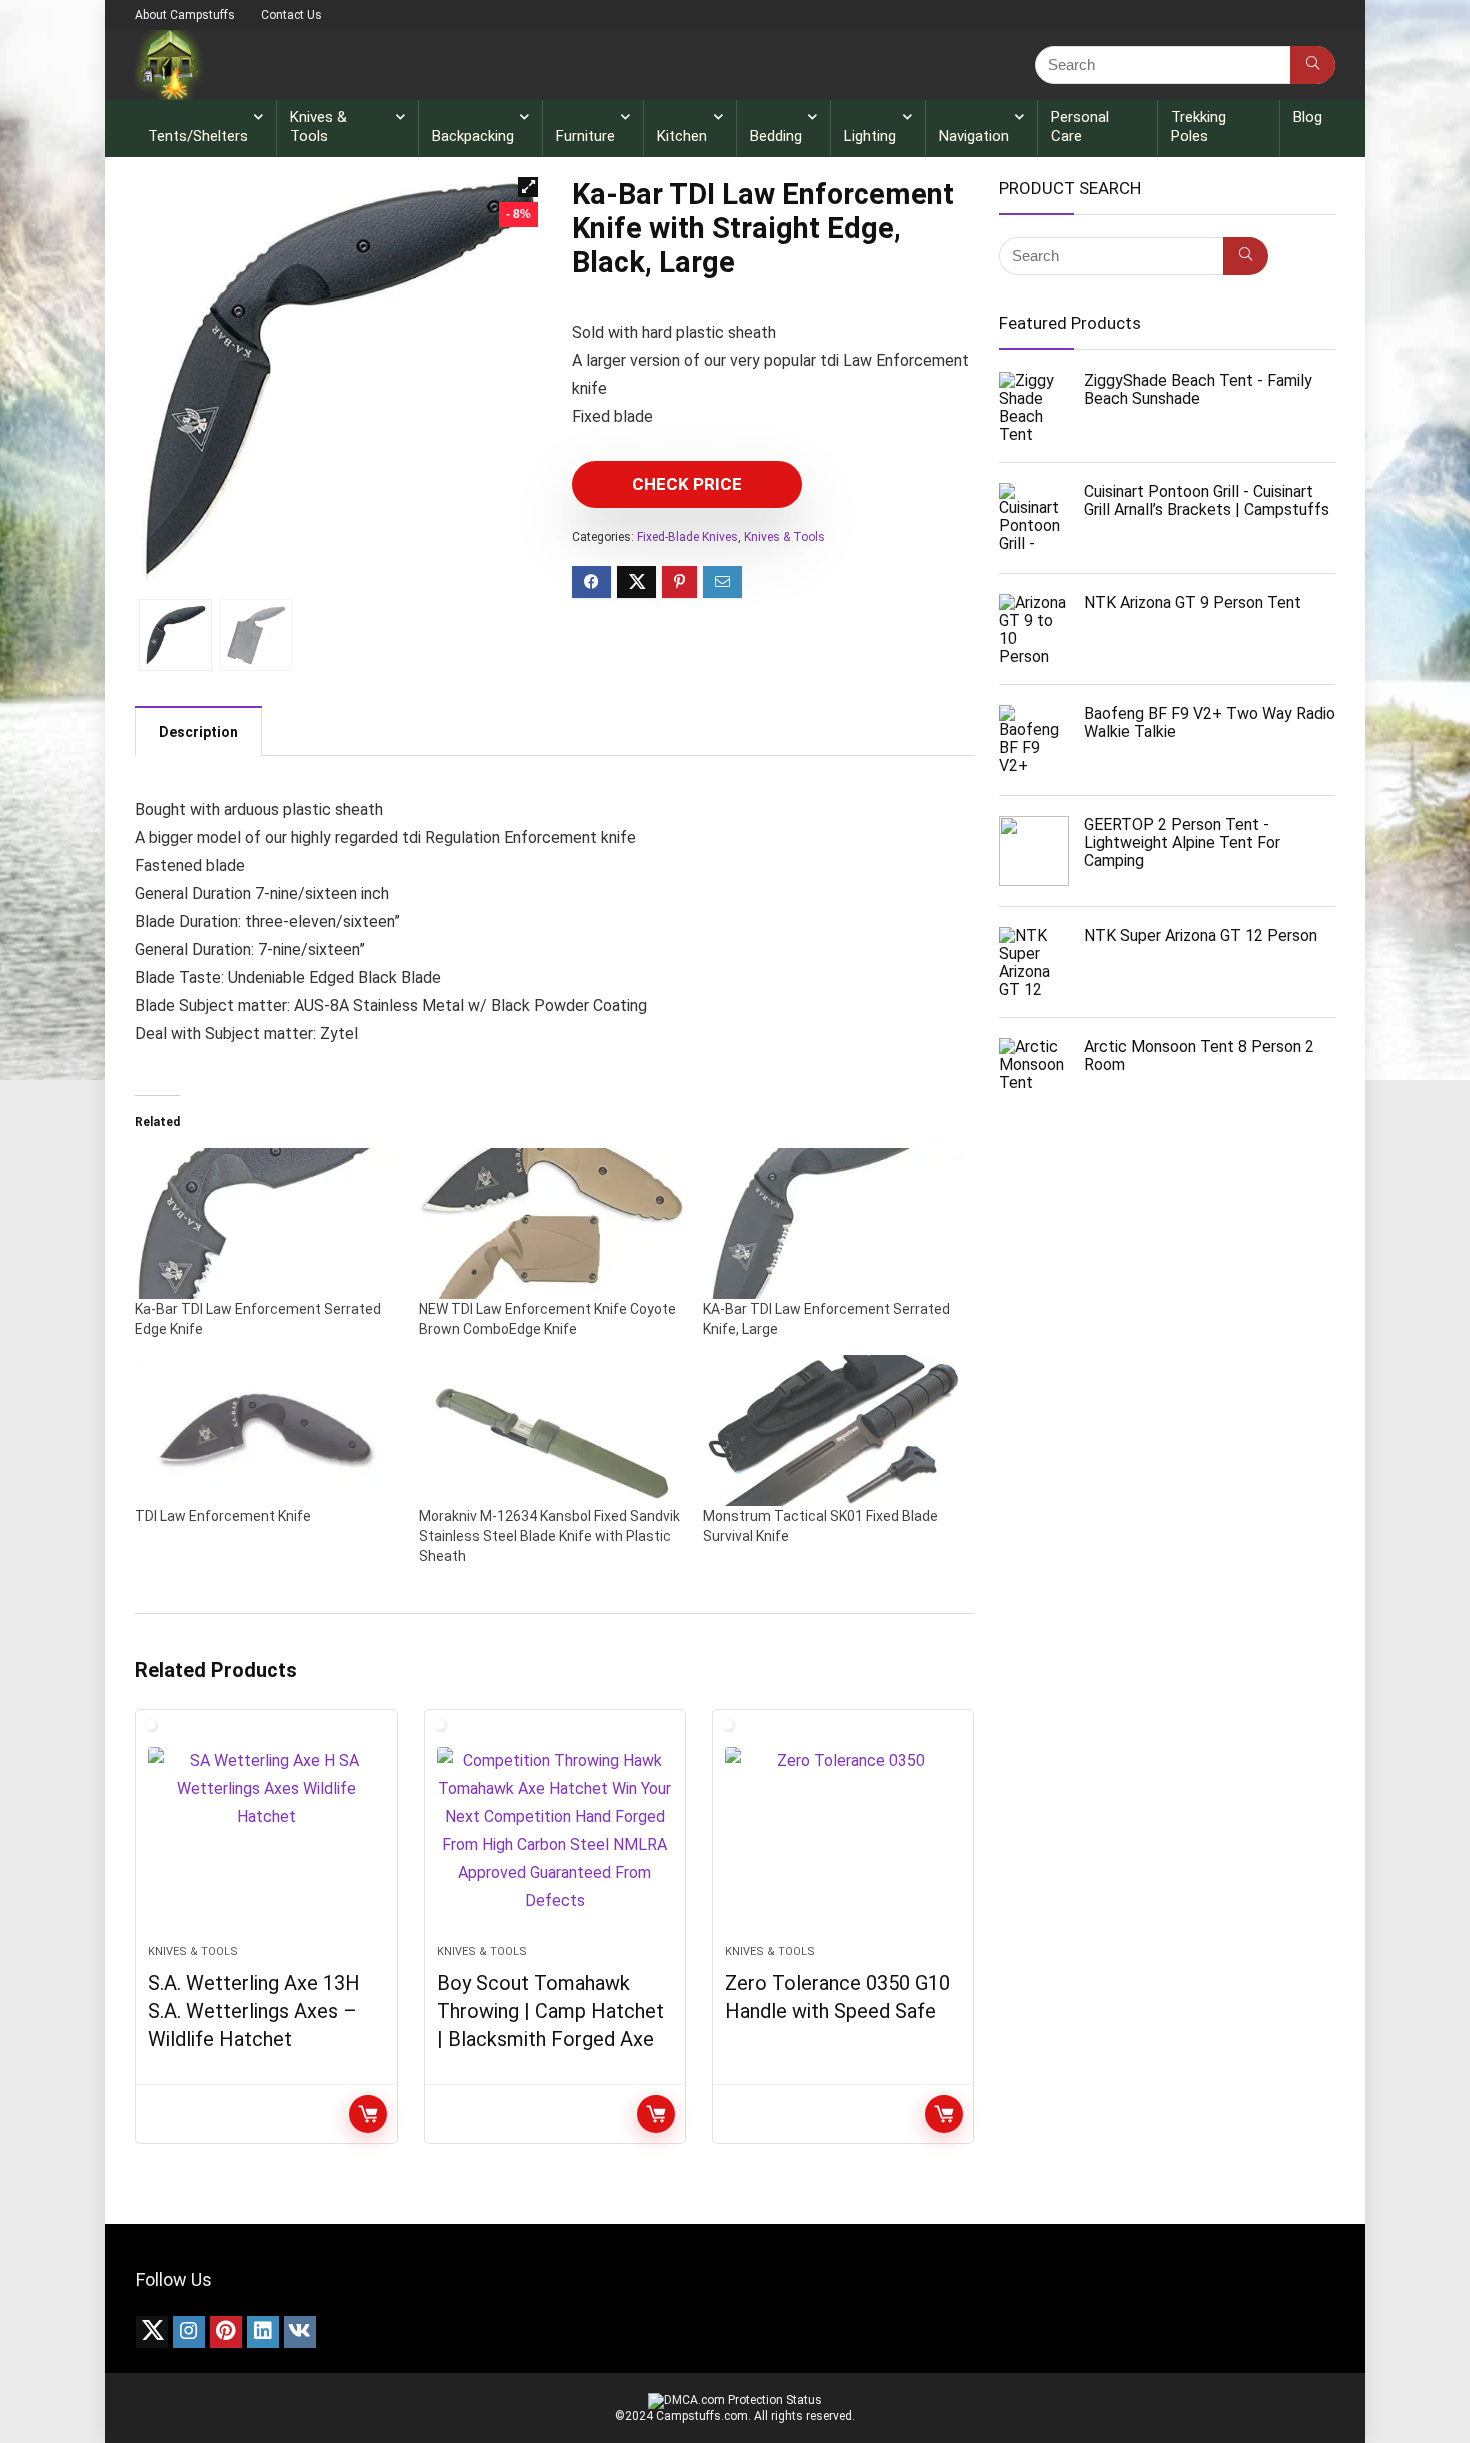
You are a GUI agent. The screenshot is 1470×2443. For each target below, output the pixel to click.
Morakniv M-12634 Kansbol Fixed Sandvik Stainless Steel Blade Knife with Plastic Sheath (549, 1536)
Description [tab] (198, 732)
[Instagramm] (189, 2332)
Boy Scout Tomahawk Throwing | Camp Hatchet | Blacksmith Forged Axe (550, 2011)
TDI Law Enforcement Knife (223, 1516)
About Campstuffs (185, 15)
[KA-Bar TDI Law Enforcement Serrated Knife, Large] (835, 1223)
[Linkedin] (263, 2332)
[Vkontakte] (300, 2332)
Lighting (870, 136)
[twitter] (152, 2332)
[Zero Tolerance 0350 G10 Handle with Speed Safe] (843, 1837)
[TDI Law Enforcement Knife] (267, 1430)
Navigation (974, 136)
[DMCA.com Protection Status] (735, 2400)
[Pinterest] (226, 2332)
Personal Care (1080, 126)
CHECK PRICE (687, 484)
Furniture (585, 136)
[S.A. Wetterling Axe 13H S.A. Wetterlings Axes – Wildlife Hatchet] (266, 1837)
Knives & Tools (318, 126)
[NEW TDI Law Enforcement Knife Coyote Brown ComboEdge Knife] (551, 1223)
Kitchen (682, 136)
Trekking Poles (1198, 126)
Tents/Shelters (198, 136)
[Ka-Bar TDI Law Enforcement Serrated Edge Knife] (267, 1223)
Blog (1307, 117)
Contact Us (291, 15)
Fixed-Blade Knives (687, 537)
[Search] (1312, 65)
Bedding (776, 136)
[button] (528, 187)
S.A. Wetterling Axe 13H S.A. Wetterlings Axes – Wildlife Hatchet (254, 2011)
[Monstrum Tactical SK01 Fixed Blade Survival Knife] (835, 1430)
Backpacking (473, 136)
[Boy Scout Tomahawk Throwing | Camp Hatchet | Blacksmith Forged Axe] (555, 1837)
